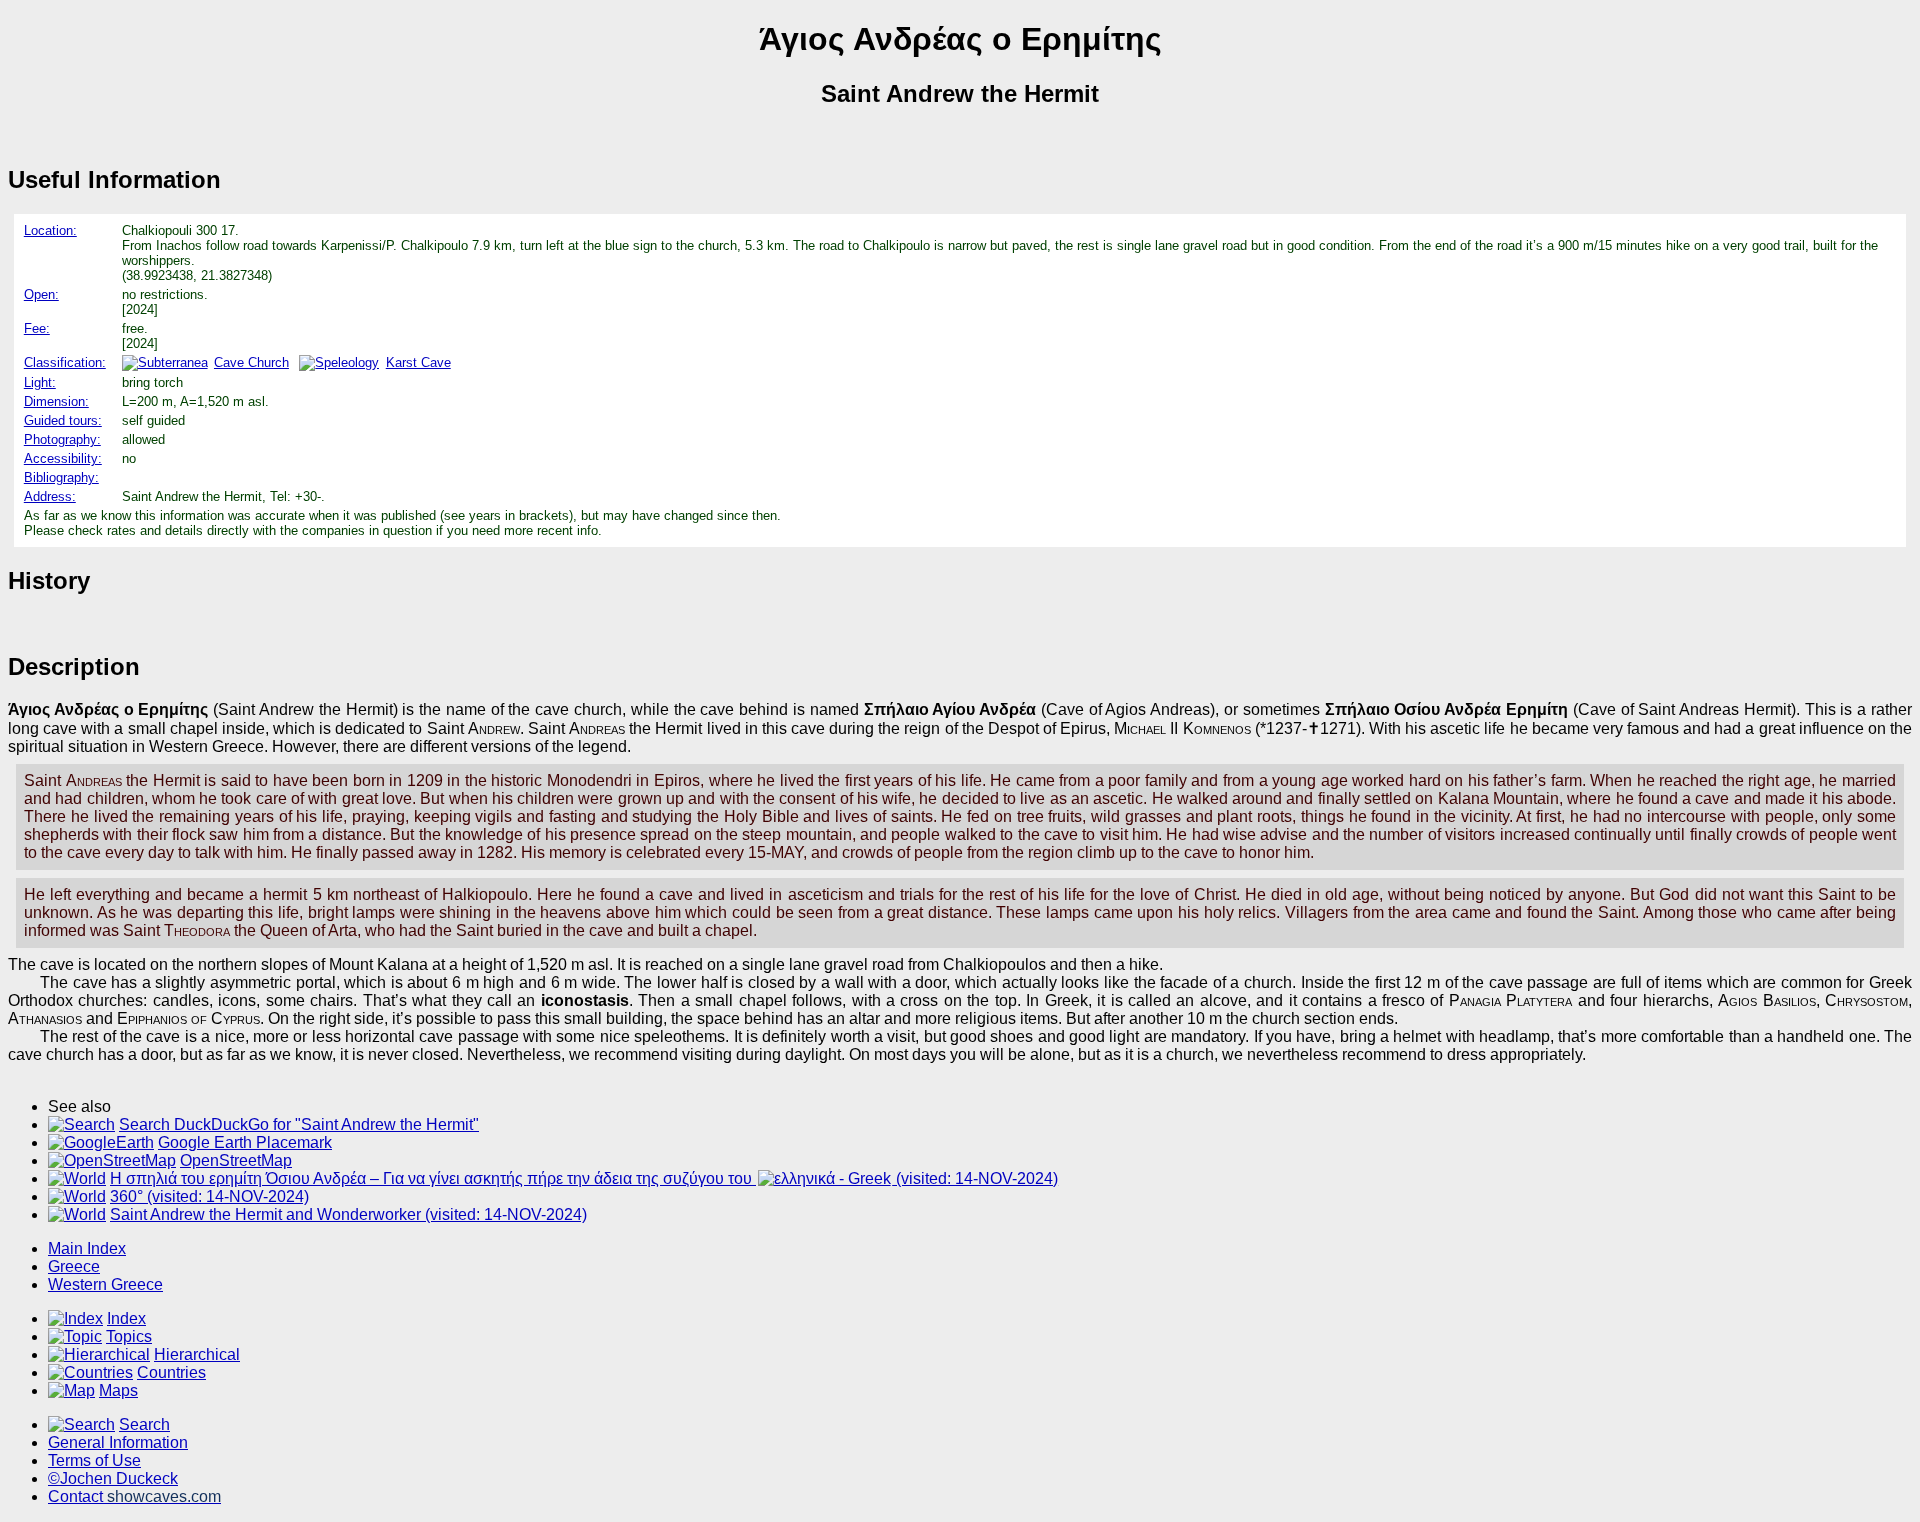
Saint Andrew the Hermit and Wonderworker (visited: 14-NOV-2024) (348, 1214)
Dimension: (56, 401)
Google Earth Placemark (245, 1142)
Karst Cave (418, 362)
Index (126, 1318)
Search (144, 1424)
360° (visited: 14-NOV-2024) (209, 1196)
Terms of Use (94, 1460)
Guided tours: (63, 420)
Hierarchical (197, 1354)
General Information (118, 1442)
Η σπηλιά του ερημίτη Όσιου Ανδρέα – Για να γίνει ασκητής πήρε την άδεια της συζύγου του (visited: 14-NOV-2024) (584, 1178)
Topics (129, 1336)
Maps (118, 1390)
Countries (171, 1372)
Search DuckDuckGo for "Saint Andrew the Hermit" (299, 1124)
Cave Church (251, 362)
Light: (40, 382)
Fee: (37, 328)
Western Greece (105, 1284)
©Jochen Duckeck (113, 1478)
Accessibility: (63, 458)
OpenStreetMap (236, 1160)
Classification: (65, 362)
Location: (50, 230)
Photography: (62, 439)
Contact (134, 1496)
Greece (74, 1266)
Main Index (87, 1248)
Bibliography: (61, 477)
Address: (50, 496)
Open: (41, 294)
